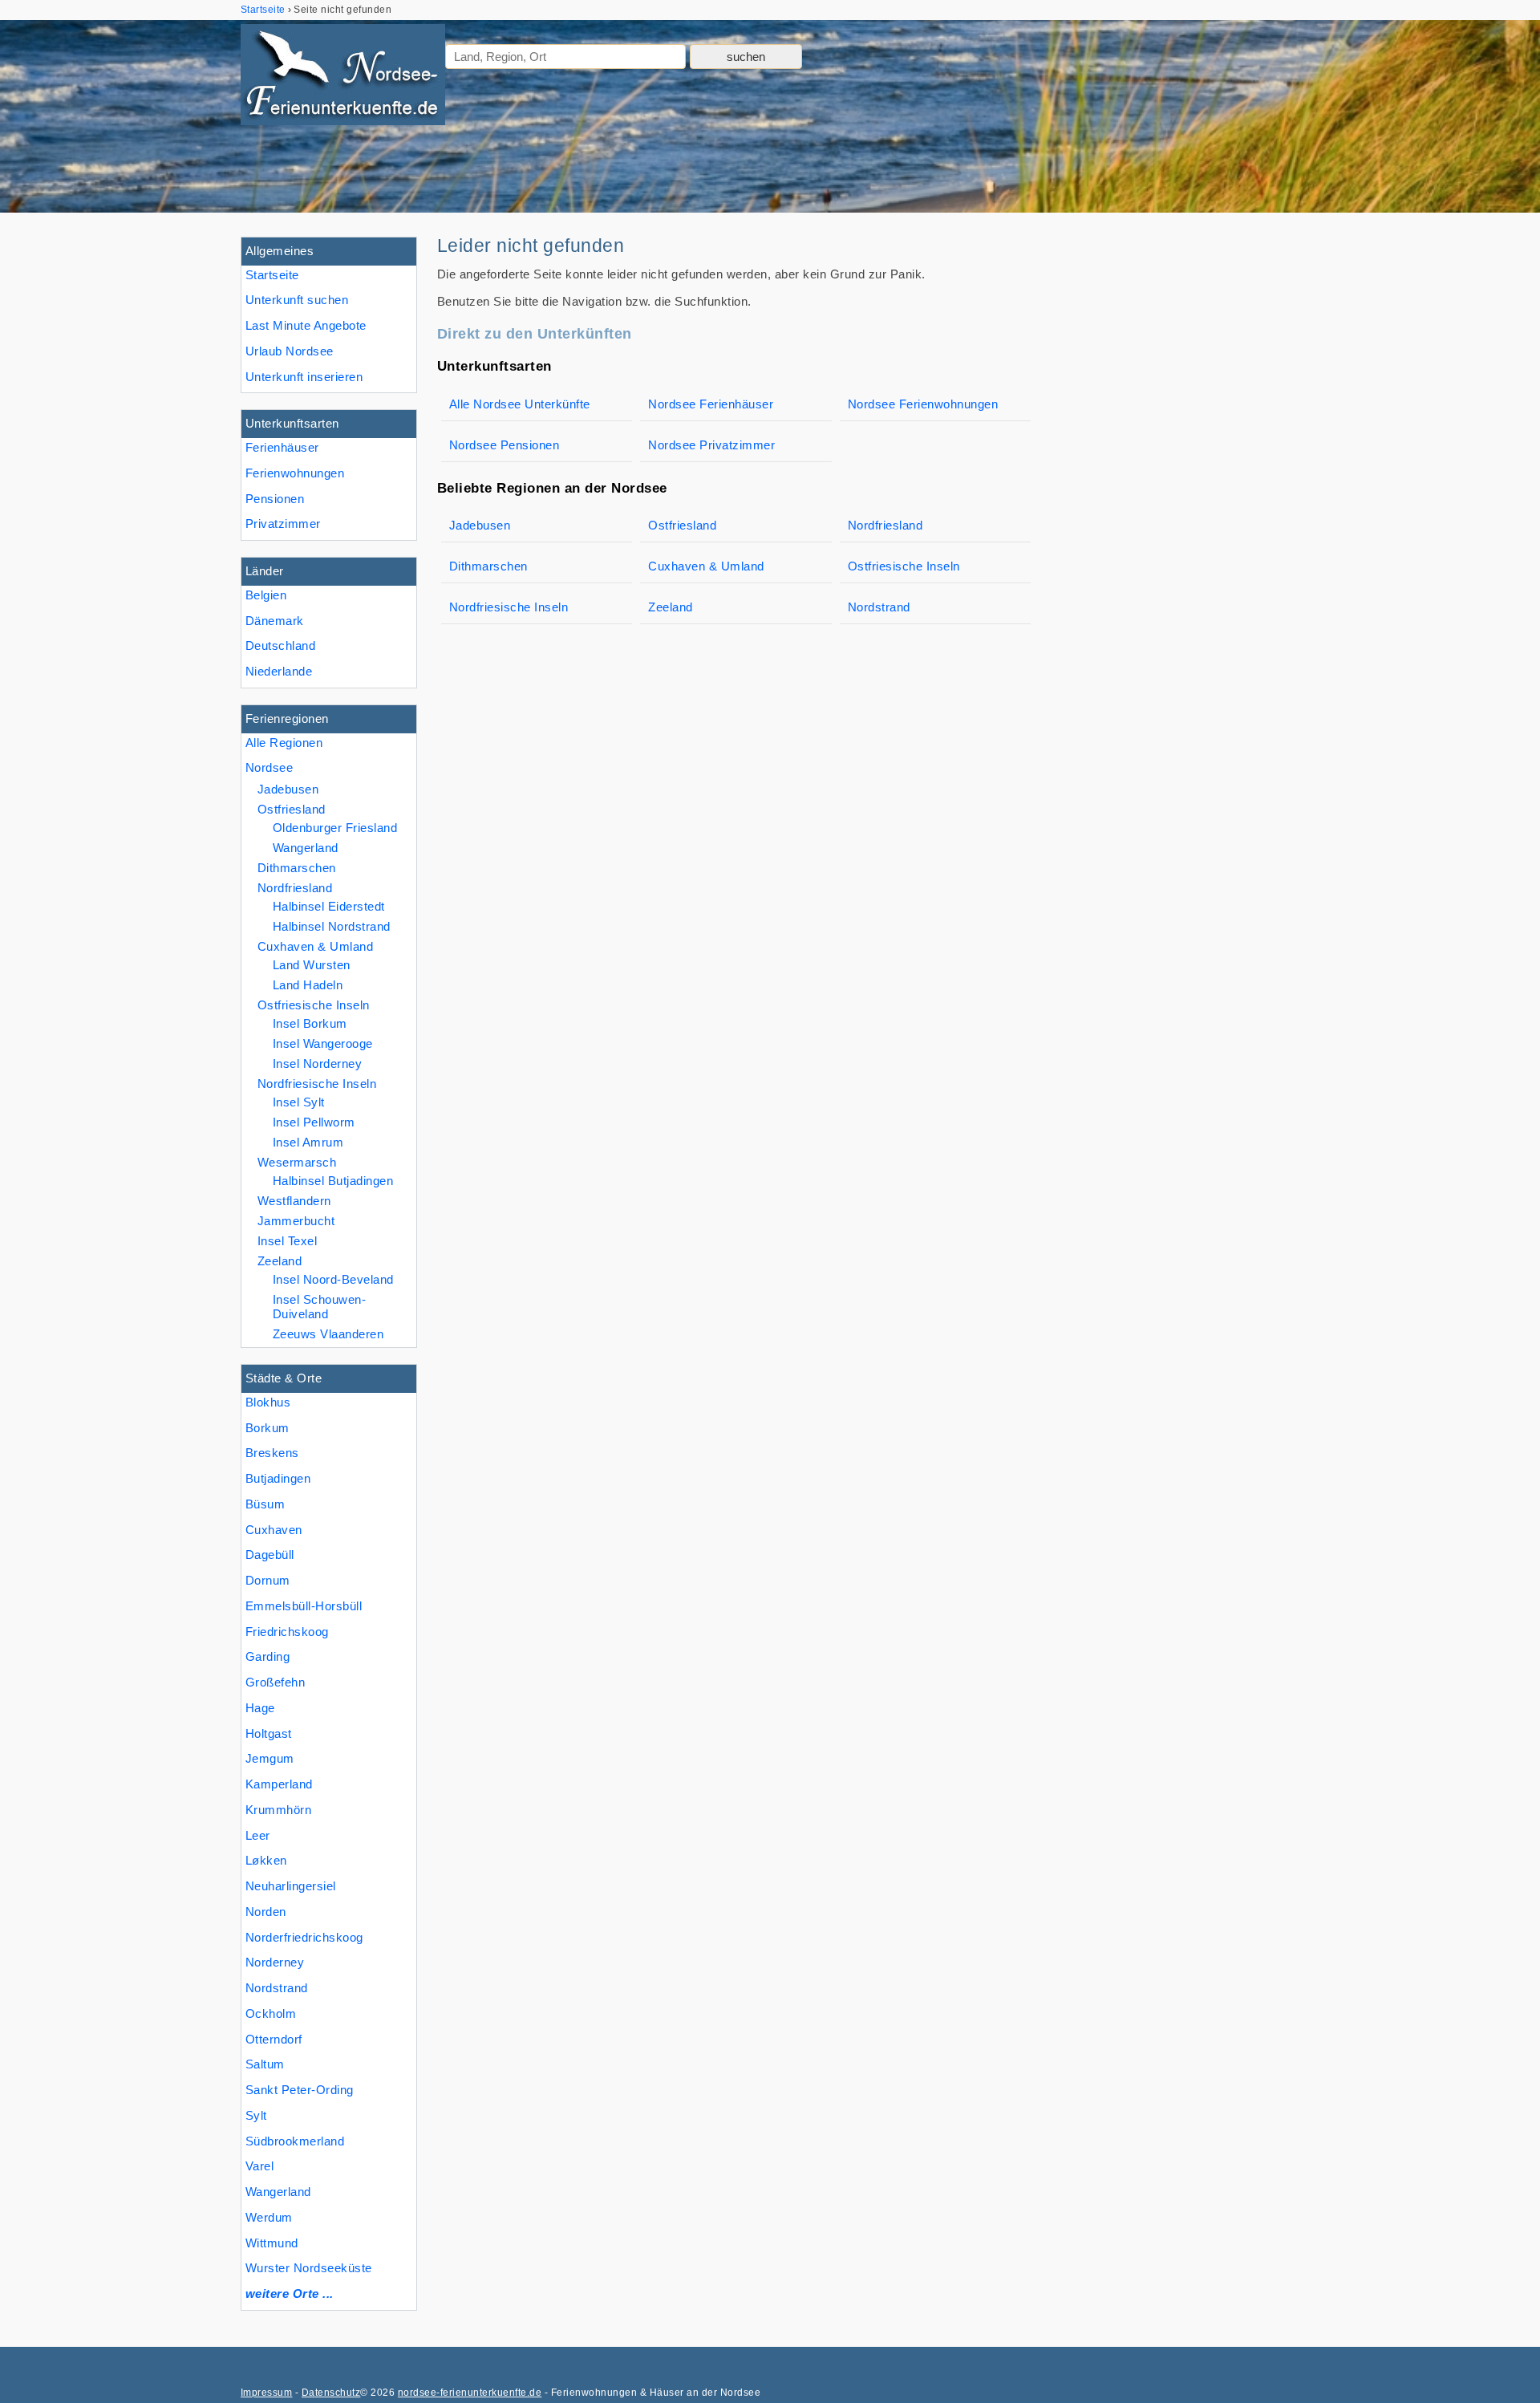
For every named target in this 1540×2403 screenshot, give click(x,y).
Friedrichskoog (287, 1632)
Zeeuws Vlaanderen (328, 1334)
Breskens (272, 1453)
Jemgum (270, 1758)
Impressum (266, 2393)
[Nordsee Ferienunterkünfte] (343, 78)
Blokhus (268, 1402)
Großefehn (275, 1682)
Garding (267, 1656)
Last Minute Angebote (306, 325)
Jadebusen (288, 789)
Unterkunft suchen (297, 300)
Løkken (266, 1860)
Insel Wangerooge (323, 1043)
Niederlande (279, 671)
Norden (266, 1912)
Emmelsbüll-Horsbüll (304, 1606)
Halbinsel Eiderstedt (329, 906)
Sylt (256, 2115)
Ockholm (271, 2013)
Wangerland (278, 2192)
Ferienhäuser (282, 447)
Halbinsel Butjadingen (333, 1181)
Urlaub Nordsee (290, 351)
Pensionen (275, 499)
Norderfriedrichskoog (304, 1937)
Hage (260, 1708)
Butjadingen (278, 1478)
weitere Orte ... (290, 2293)
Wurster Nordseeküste (309, 2268)
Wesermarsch (297, 1162)
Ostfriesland (292, 809)
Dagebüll (270, 1555)
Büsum (265, 1504)
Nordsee (269, 767)
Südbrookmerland (295, 2141)
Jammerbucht (296, 1221)
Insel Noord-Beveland (333, 1279)
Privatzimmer (283, 524)
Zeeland (280, 1261)
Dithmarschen (297, 868)
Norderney (275, 1962)
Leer (258, 1835)
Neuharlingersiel (291, 1886)
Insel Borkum (310, 1023)
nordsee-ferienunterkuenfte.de (470, 2393)
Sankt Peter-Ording (300, 2090)
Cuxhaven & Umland (315, 946)
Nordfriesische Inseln (317, 1084)
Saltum (265, 2064)
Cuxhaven (274, 1530)
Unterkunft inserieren (304, 377)
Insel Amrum (308, 1142)
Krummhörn (278, 1810)
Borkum (267, 1428)
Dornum (268, 1580)
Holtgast (269, 1733)
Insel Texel (287, 1241)
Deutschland (280, 645)
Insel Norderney (317, 1063)
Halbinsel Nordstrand (332, 926)
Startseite (272, 275)
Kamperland (279, 1784)
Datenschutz (331, 2393)
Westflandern (294, 1201)
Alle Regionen (284, 743)
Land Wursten (312, 965)
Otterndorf (274, 2039)
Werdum (269, 2217)
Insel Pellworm (314, 1122)
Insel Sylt (299, 1102)
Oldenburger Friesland (335, 828)
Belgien (266, 595)
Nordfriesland (295, 888)
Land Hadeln (308, 985)
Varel (259, 2166)
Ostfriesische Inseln (314, 1005)
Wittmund (272, 2243)
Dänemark (275, 621)
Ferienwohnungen (295, 473)
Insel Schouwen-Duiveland (319, 1307)
